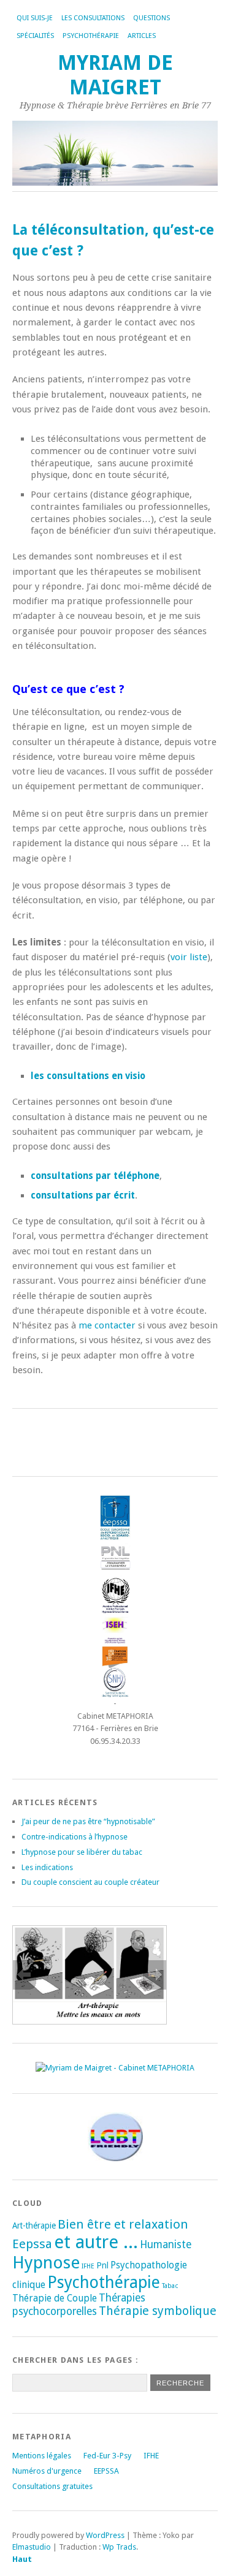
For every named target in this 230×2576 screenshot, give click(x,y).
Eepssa (32, 2244)
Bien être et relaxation (123, 2224)
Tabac (170, 2286)
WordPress (105, 2535)
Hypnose (46, 2263)
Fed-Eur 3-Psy (107, 2456)
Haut (22, 2559)
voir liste (189, 957)
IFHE (88, 2266)
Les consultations (93, 18)
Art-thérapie (34, 2226)
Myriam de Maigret (115, 75)
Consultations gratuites (52, 2486)
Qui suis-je (35, 18)
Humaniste (166, 2245)
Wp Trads (119, 2547)
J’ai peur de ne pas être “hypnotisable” (88, 1821)
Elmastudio (32, 2547)
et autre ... (96, 2242)
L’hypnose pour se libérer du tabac (82, 1852)
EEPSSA (106, 2471)
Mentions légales (42, 2456)
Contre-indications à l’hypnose (75, 1837)
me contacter (107, 1325)
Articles (142, 36)
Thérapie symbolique (158, 2311)
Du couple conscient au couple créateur (90, 1882)
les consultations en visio (88, 1076)
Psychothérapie (104, 2282)
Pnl (102, 2265)
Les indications (47, 1867)
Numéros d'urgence (47, 2471)
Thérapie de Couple (55, 2298)
